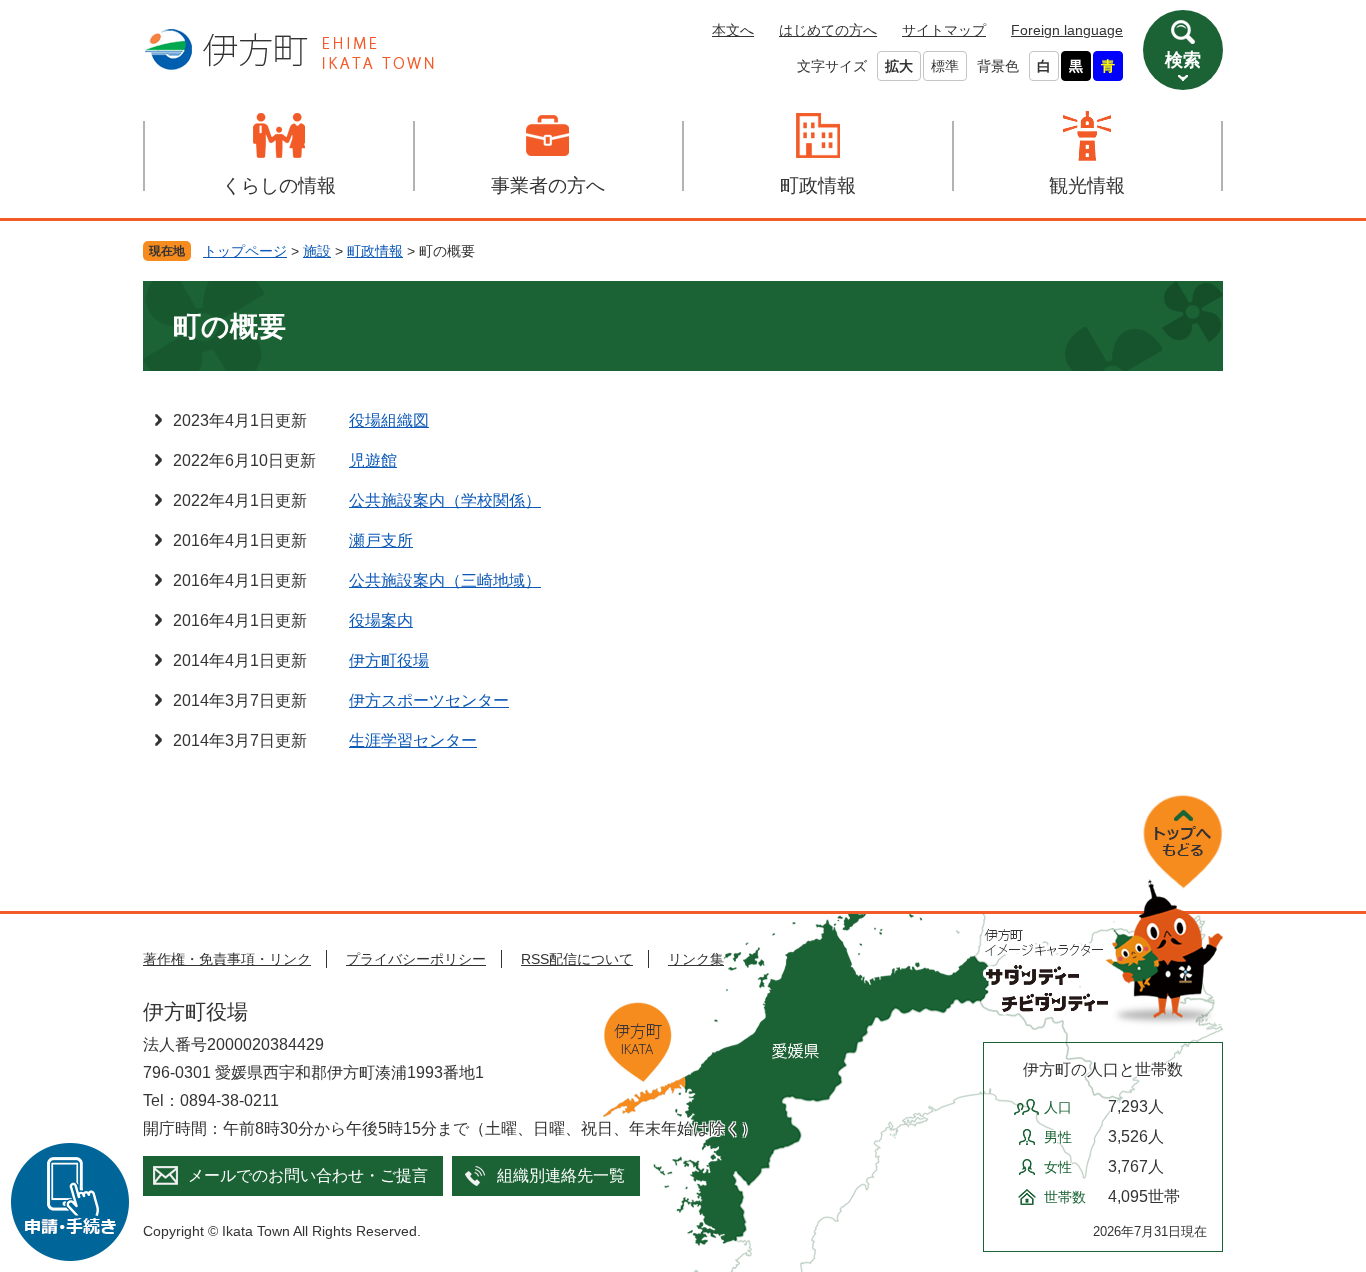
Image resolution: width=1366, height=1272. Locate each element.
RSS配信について (577, 959)
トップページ (245, 251)
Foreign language (1067, 30)
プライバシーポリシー (416, 959)
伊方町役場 (389, 660)
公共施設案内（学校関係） (445, 500)
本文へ (733, 30)
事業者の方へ (548, 185)
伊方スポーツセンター (429, 700)
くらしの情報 (279, 185)
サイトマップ (944, 30)
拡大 (899, 66)
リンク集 (696, 959)
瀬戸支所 (381, 540)
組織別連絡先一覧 (561, 1175)
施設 (317, 251)
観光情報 (1087, 185)
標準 (945, 66)
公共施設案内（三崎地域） (445, 580)
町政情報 (818, 185)
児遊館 (373, 460)
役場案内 (381, 620)
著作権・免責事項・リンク (227, 959)
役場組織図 (389, 420)
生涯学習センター (413, 740)
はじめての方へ (828, 30)
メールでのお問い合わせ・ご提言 (308, 1175)
